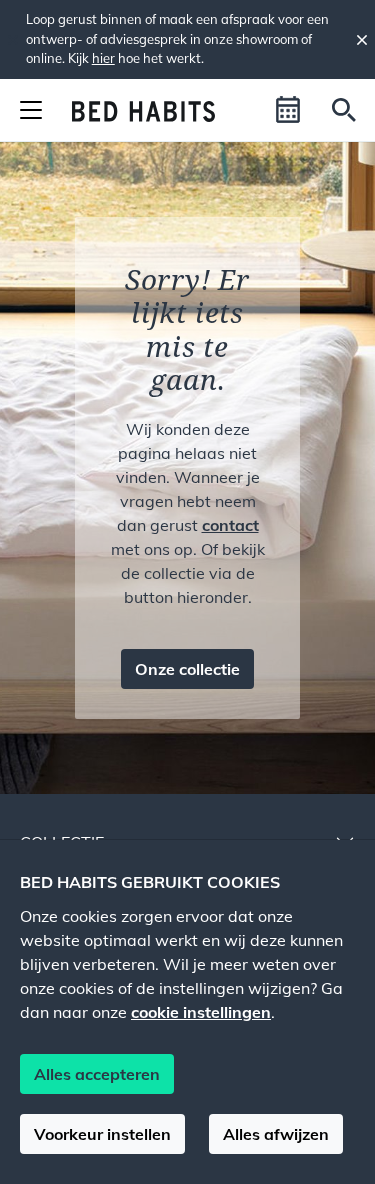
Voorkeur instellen (102, 1134)
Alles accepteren (97, 1074)
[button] (288, 110)
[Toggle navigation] (31, 110)
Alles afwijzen (276, 1134)
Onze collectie (187, 669)
